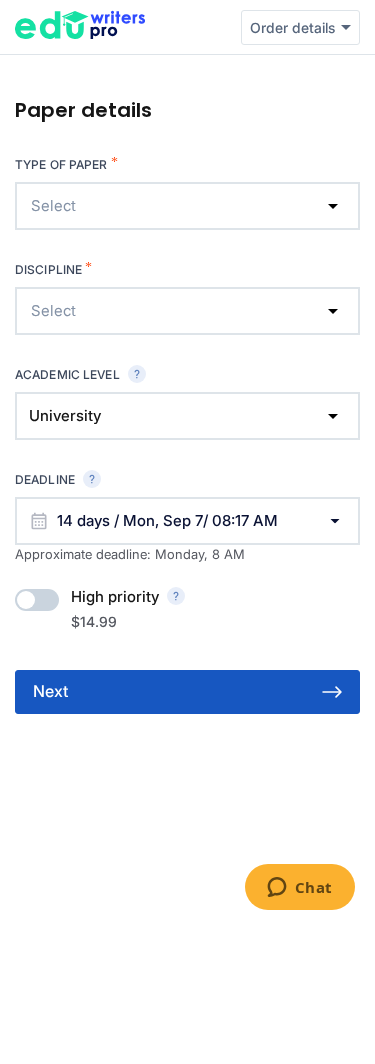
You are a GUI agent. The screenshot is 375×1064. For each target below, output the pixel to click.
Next (50, 691)
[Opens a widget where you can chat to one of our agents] (299, 889)
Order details (292, 27)
